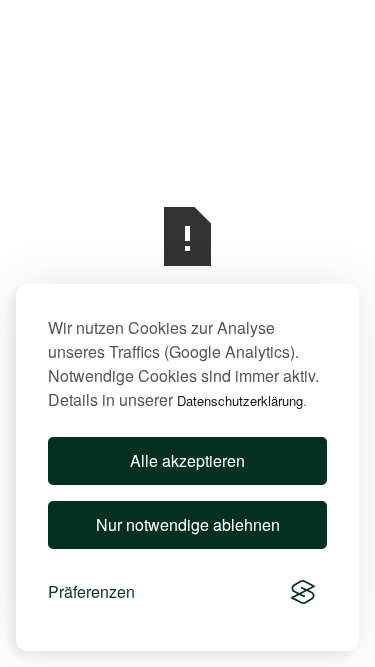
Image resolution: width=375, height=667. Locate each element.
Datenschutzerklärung (240, 400)
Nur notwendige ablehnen (188, 524)
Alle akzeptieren (187, 460)
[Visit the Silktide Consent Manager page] (303, 592)
